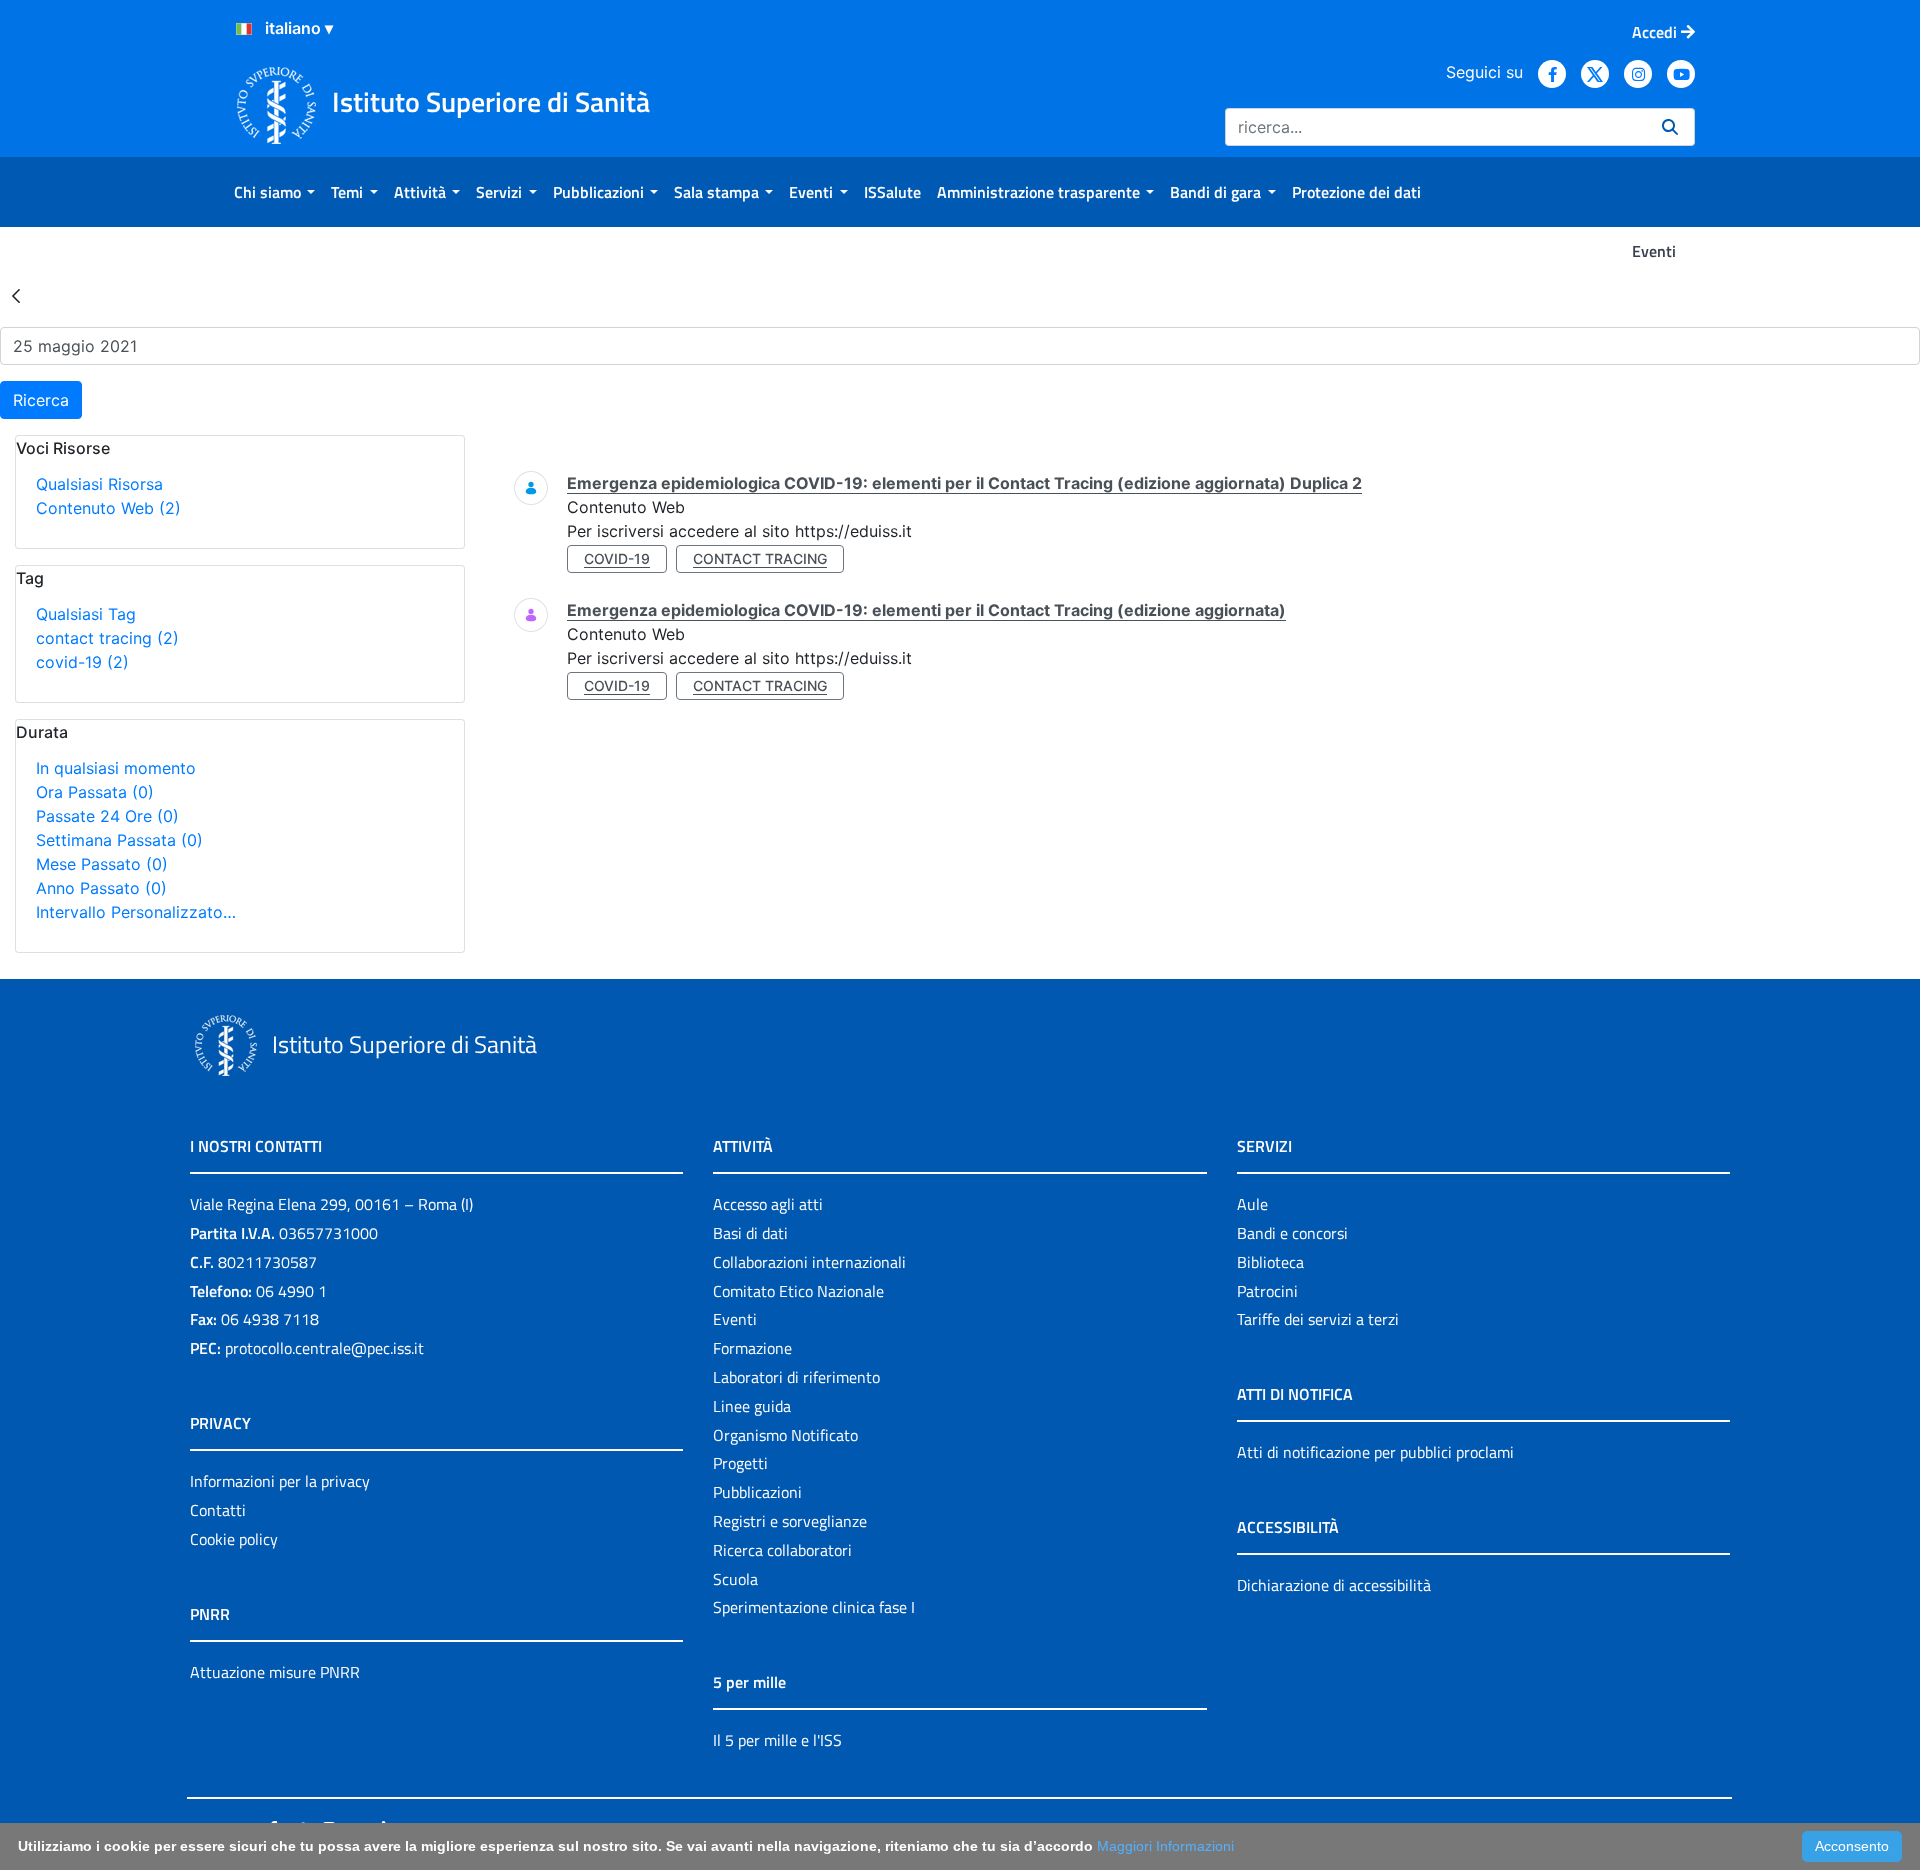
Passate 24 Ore (107, 816)
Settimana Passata (119, 840)
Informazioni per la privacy (280, 1481)
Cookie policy (234, 1539)
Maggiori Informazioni (1165, 1846)
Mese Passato (102, 864)
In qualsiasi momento (116, 768)
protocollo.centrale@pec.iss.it (324, 1348)
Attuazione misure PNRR (275, 1672)
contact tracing (107, 638)
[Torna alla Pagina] (16, 295)
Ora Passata (95, 792)
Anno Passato (101, 888)
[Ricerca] (1670, 127)
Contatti (218, 1510)
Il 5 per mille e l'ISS (777, 1740)
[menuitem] (274, 192)
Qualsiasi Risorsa (99, 484)
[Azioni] (244, 29)
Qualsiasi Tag (86, 614)
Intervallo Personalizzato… (136, 912)
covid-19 (82, 662)
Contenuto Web (108, 508)
